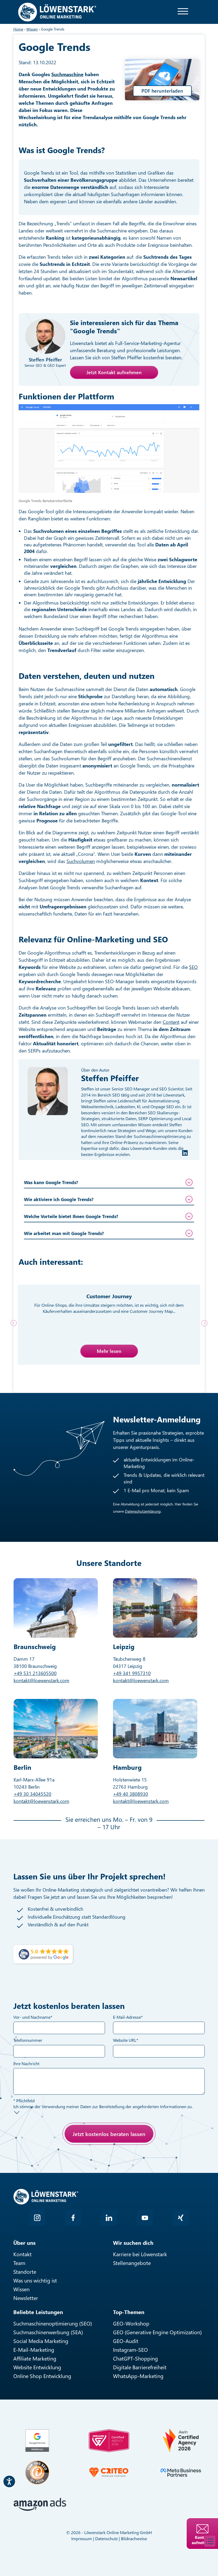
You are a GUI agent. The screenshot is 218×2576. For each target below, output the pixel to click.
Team (19, 2263)
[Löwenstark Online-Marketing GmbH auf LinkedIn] (109, 2218)
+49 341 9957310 (132, 1673)
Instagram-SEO (130, 2350)
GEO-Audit (126, 2341)
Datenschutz (106, 2538)
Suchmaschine (67, 74)
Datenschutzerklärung (143, 1511)
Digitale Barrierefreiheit (140, 2367)
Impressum (82, 2538)
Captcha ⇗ (67, 2165)
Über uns (24, 2243)
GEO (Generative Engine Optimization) (157, 2332)
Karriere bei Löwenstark (140, 2254)
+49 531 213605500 (35, 1673)
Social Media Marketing (41, 2341)
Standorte (25, 2271)
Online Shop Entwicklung (42, 2376)
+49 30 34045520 (32, 1794)
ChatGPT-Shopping (135, 2358)
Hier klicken (52, 2159)
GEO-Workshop (131, 2323)
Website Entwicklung (37, 2367)
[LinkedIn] (185, 1153)
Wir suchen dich (133, 2243)
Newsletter (26, 2298)
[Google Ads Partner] (37, 2441)
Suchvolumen (81, 861)
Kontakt (22, 2254)
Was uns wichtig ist (35, 2280)
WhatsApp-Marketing (138, 2376)
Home (18, 29)
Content (171, 1022)
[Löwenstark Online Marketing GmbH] (57, 12)
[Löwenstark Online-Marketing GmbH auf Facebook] (73, 2218)
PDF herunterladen (162, 91)
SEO (193, 967)
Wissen (21, 2289)
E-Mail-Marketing (34, 2350)
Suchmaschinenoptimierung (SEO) (53, 2323)
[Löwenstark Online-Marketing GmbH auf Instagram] (37, 2218)
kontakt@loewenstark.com (41, 1680)
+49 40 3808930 (131, 1794)
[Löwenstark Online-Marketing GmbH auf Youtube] (145, 2218)
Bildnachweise (134, 2538)
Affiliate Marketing (35, 2358)
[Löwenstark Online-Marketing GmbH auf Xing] (181, 2218)
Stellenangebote (132, 2263)
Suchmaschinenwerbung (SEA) (48, 2332)
